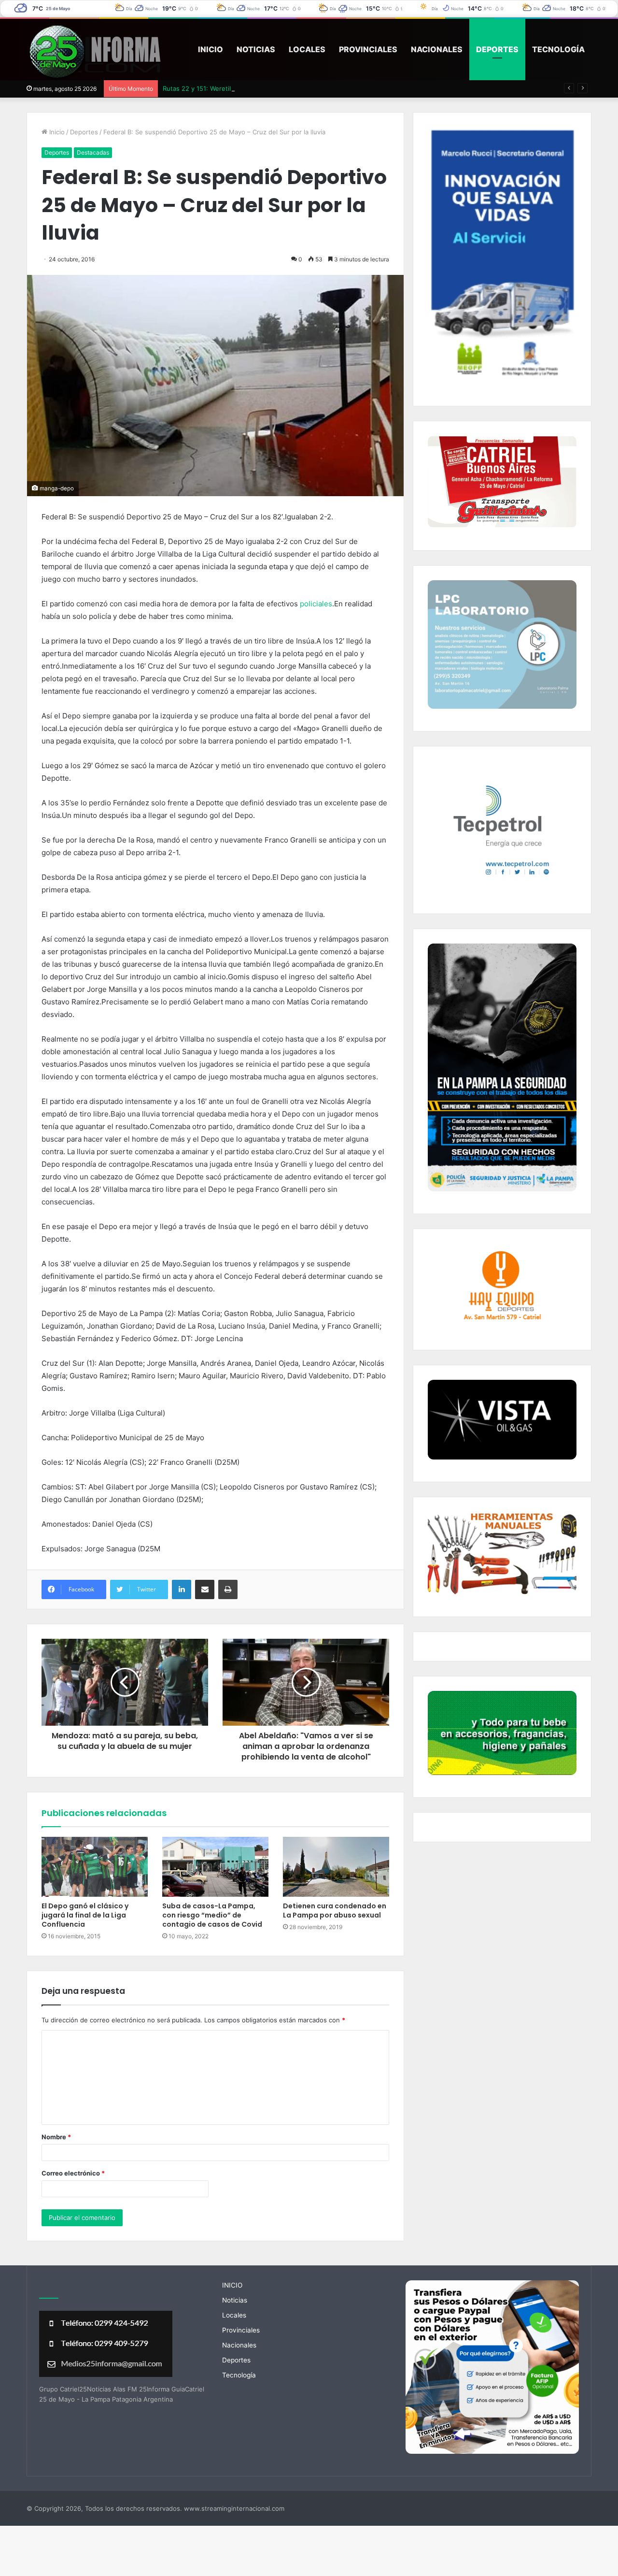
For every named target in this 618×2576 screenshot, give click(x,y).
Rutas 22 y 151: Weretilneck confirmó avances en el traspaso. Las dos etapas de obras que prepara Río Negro (328, 88)
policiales (316, 604)
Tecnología (558, 49)
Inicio (56, 132)
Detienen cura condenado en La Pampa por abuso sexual (335, 1911)
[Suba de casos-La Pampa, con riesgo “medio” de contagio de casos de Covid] (215, 1867)
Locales (307, 49)
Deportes (497, 49)
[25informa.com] (94, 53)
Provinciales (368, 49)
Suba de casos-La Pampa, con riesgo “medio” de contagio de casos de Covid (212, 1915)
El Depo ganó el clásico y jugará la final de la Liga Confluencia (85, 1915)
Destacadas (93, 152)
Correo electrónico (73, 2173)
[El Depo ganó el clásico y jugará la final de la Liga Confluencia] (95, 1867)
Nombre (56, 2137)
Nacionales (437, 49)
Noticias (256, 49)
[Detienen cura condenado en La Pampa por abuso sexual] (336, 1867)
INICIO (211, 49)
